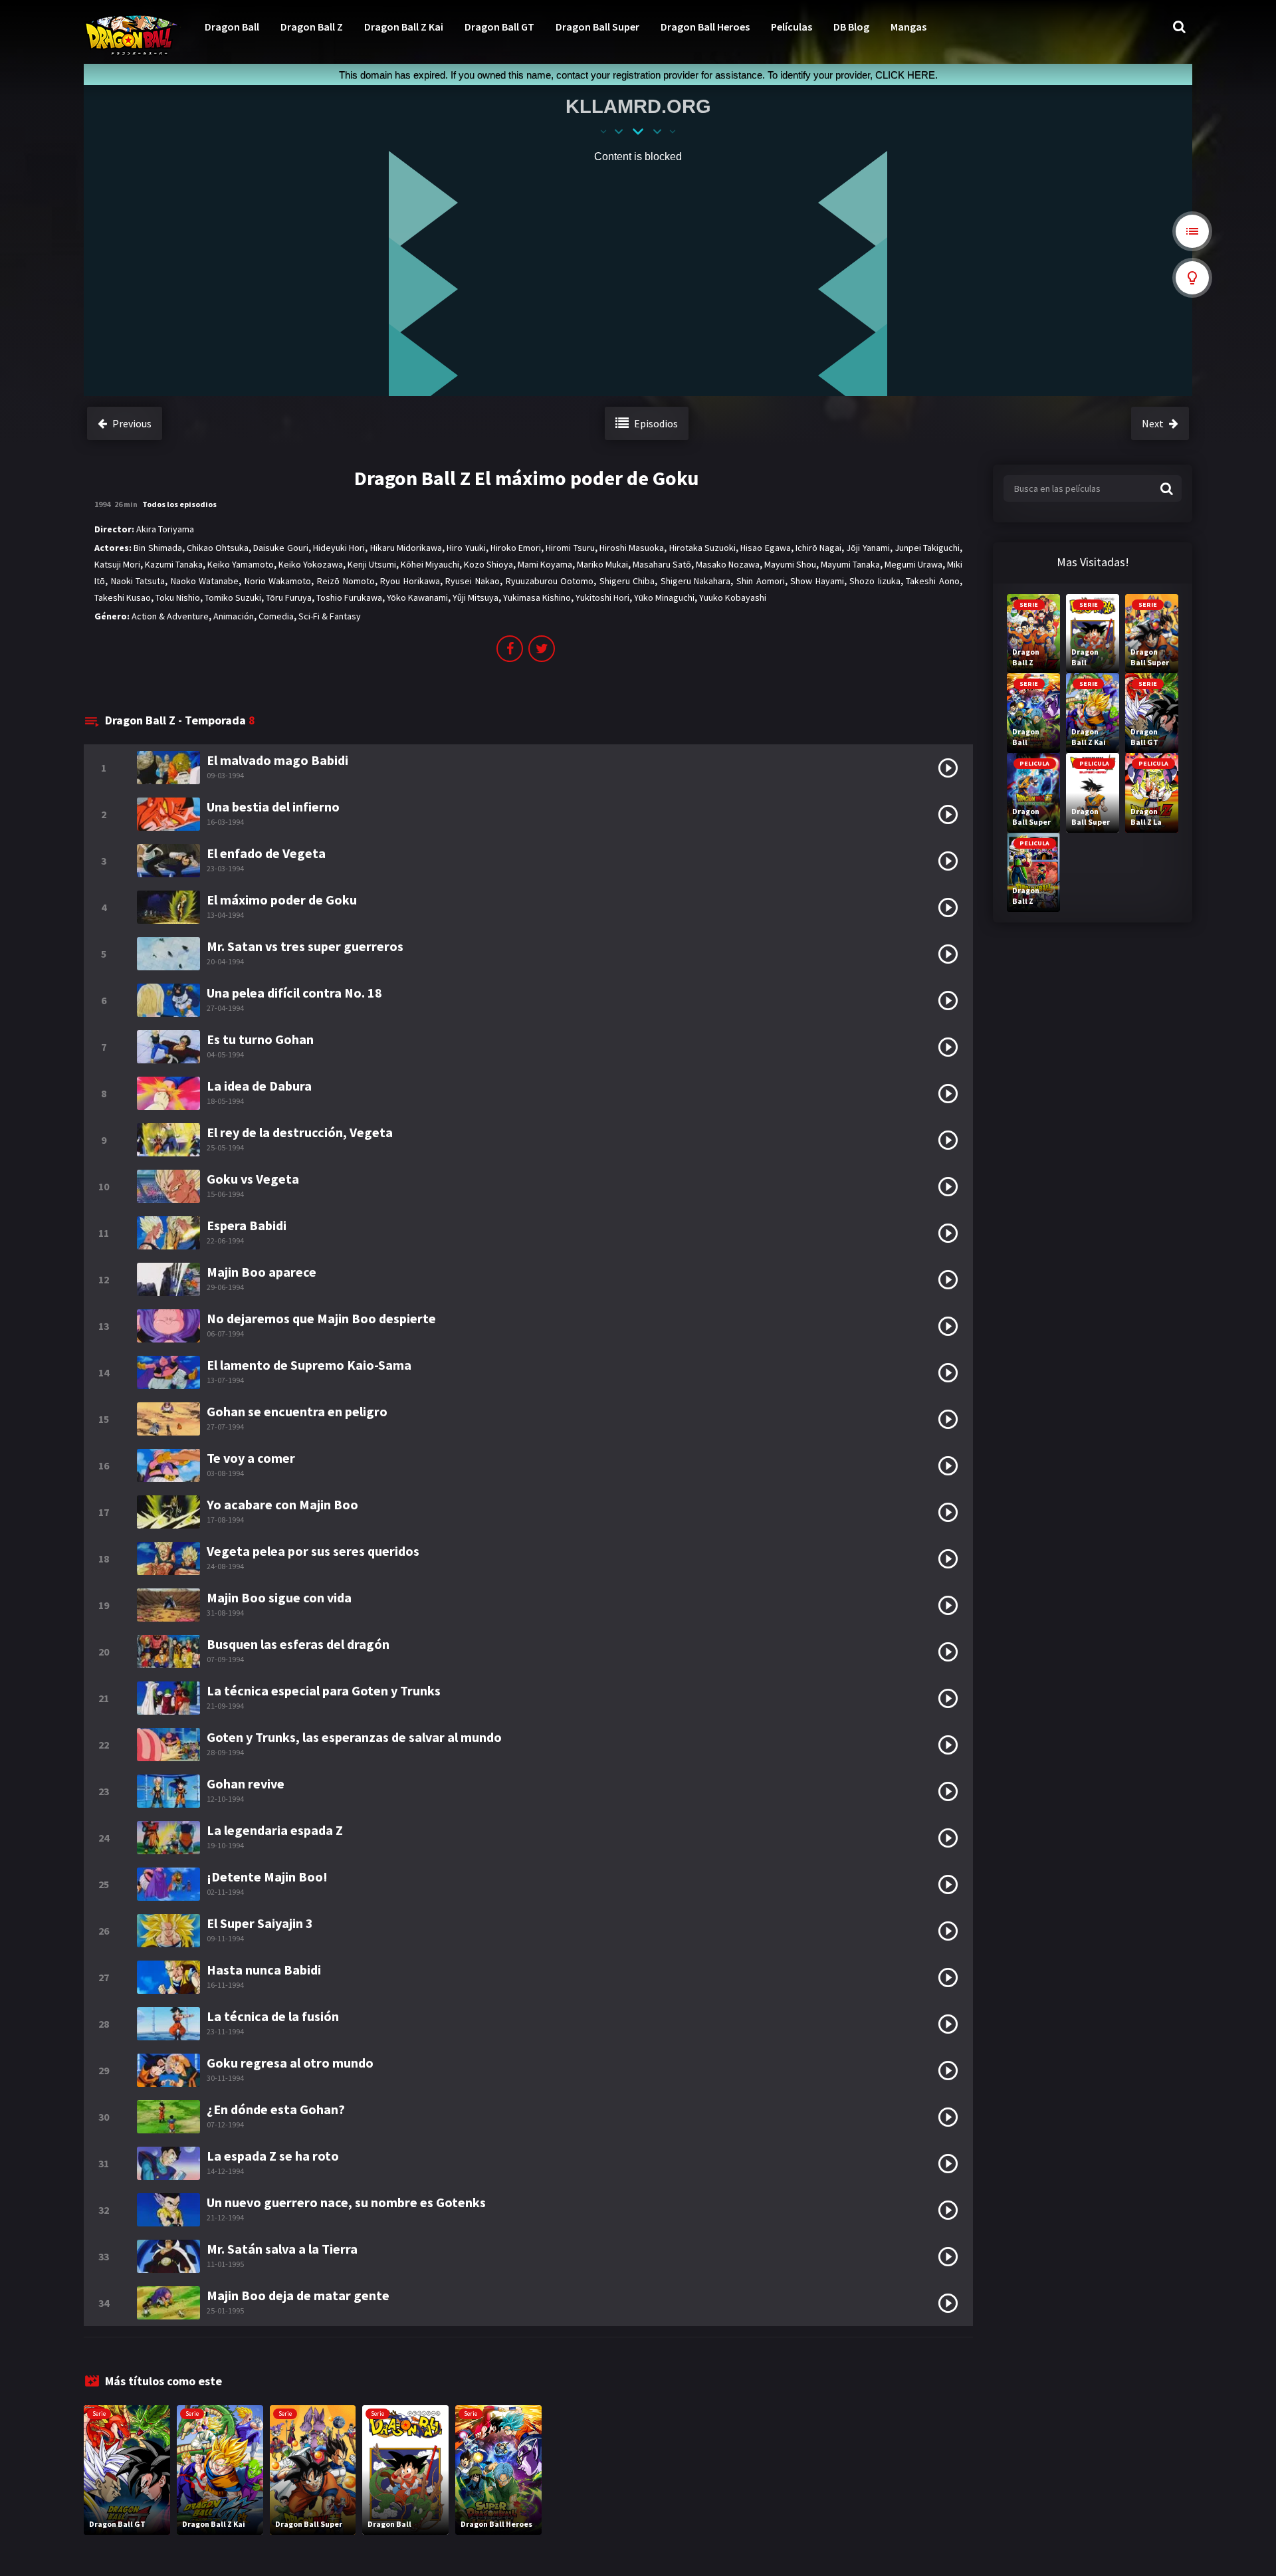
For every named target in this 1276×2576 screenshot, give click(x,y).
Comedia (276, 616)
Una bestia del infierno (273, 806)
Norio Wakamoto (278, 581)
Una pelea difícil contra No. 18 (294, 993)
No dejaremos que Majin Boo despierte (321, 1318)
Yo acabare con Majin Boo (282, 1504)
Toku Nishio (178, 597)
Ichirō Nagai (818, 548)
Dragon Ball (232, 27)
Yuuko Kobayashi (733, 597)
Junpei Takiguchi (927, 548)
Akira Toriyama (165, 529)
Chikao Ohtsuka (218, 548)
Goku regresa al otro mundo (290, 2063)
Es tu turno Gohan (260, 1039)
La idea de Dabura (259, 1086)
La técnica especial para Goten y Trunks (324, 1690)
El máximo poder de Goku (282, 900)
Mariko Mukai (602, 564)
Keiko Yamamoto (241, 564)
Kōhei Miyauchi (430, 564)
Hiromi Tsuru (570, 548)
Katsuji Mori (117, 564)
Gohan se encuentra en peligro (297, 1411)
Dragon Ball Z (312, 27)
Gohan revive (246, 1783)
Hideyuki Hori (339, 548)
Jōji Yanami (868, 548)
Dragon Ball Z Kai (404, 27)
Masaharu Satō (662, 564)
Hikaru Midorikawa (406, 548)
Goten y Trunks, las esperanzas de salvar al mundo (354, 1737)
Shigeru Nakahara (696, 581)
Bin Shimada (158, 548)
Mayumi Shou (790, 564)
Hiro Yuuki (466, 548)
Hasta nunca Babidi (264, 1970)
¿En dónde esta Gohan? (276, 2109)
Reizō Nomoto (346, 581)
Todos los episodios (179, 504)
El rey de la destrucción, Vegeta (300, 1132)
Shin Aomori (761, 581)
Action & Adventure (170, 616)
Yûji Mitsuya (476, 597)
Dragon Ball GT (499, 27)
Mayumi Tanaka (850, 564)
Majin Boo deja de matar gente (298, 2295)
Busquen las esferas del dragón (298, 1644)
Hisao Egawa (765, 548)
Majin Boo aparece (262, 1272)
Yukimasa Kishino (537, 597)
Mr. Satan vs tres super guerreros (305, 946)
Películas (792, 27)
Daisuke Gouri (280, 548)
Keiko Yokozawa (311, 564)
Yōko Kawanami (417, 597)
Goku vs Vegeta (253, 1179)
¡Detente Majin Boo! (267, 1877)
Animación (234, 616)
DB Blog (851, 27)
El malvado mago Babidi (277, 760)
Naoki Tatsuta (138, 581)
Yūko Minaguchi (664, 597)
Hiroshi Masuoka (632, 548)
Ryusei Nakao (473, 581)
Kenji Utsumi (372, 564)
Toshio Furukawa (349, 597)
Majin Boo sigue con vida (279, 1597)
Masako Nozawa (728, 564)
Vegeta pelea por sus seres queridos (313, 1551)
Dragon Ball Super (597, 27)
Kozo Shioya (488, 564)
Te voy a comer (251, 1458)
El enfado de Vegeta (266, 853)
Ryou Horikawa (410, 581)
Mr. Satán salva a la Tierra (282, 2249)
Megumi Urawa (913, 564)
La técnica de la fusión (273, 2016)
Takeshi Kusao (123, 597)
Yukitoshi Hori (602, 597)
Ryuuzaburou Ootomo (550, 581)
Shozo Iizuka (875, 581)
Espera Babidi (247, 1225)
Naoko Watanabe (205, 581)
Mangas (908, 27)
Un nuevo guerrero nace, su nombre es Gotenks (346, 2202)
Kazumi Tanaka (174, 564)
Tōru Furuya (289, 597)
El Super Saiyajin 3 (260, 1923)
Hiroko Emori (516, 548)
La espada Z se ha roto (273, 2156)
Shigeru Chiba (627, 581)
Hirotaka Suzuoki (702, 548)
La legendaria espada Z (275, 1830)
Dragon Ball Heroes (705, 27)
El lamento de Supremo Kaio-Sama (309, 1365)
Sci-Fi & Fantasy (330, 616)
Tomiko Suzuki (233, 597)
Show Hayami (817, 581)
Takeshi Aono (933, 581)
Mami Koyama (545, 564)
